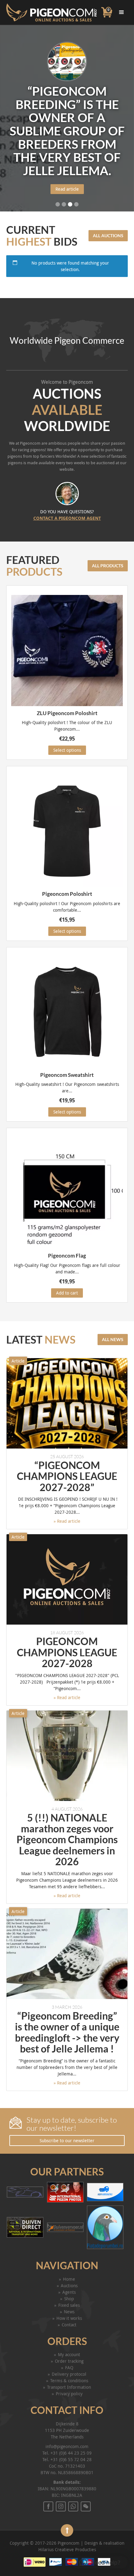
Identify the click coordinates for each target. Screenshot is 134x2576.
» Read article (67, 1521)
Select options (67, 750)
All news (113, 1339)
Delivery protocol (69, 2374)
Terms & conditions (69, 2381)
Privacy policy (69, 2394)
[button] (100, 2562)
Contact (69, 2325)
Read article (67, 196)
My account (69, 2354)
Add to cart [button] (67, 1293)
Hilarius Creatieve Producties (67, 2549)
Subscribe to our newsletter (67, 2141)
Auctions (69, 2286)
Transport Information (69, 2387)
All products (108, 566)
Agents (69, 2292)
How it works (69, 2318)
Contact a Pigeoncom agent (67, 518)
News (69, 2312)
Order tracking (69, 2361)
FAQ (69, 2367)
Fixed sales (69, 2305)
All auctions (108, 236)
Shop (69, 2299)
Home (69, 2279)
